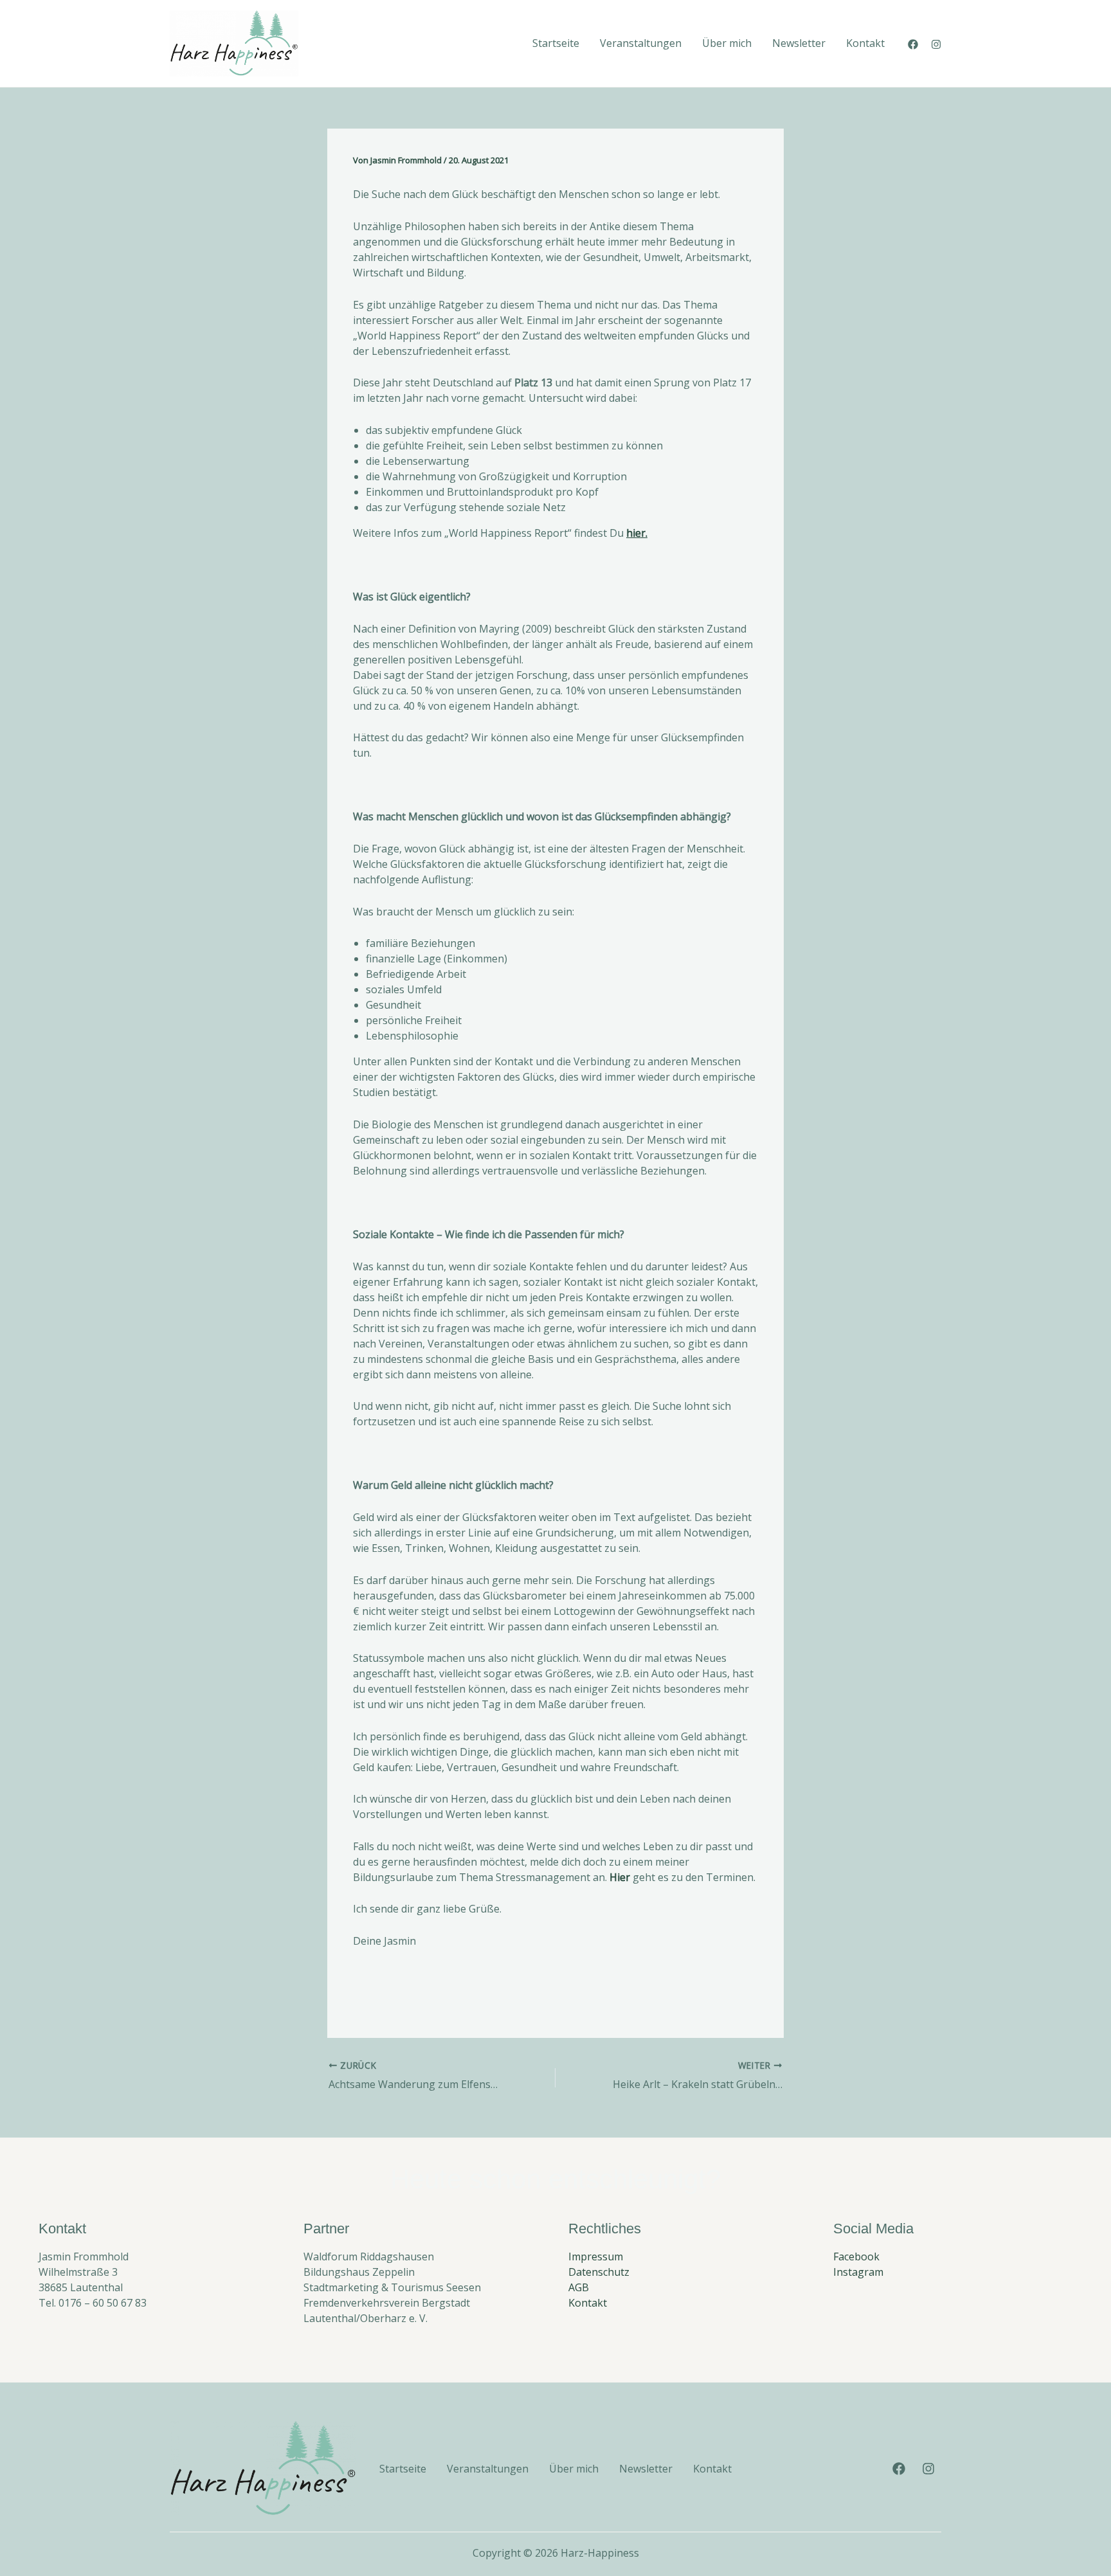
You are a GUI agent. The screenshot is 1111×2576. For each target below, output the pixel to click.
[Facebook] (913, 44)
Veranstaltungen (641, 43)
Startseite (556, 43)
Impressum (596, 2256)
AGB (579, 2287)
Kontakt (865, 43)
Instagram (858, 2272)
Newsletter (799, 43)
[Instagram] (936, 44)
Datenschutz (599, 2272)
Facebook (856, 2256)
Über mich (727, 43)
